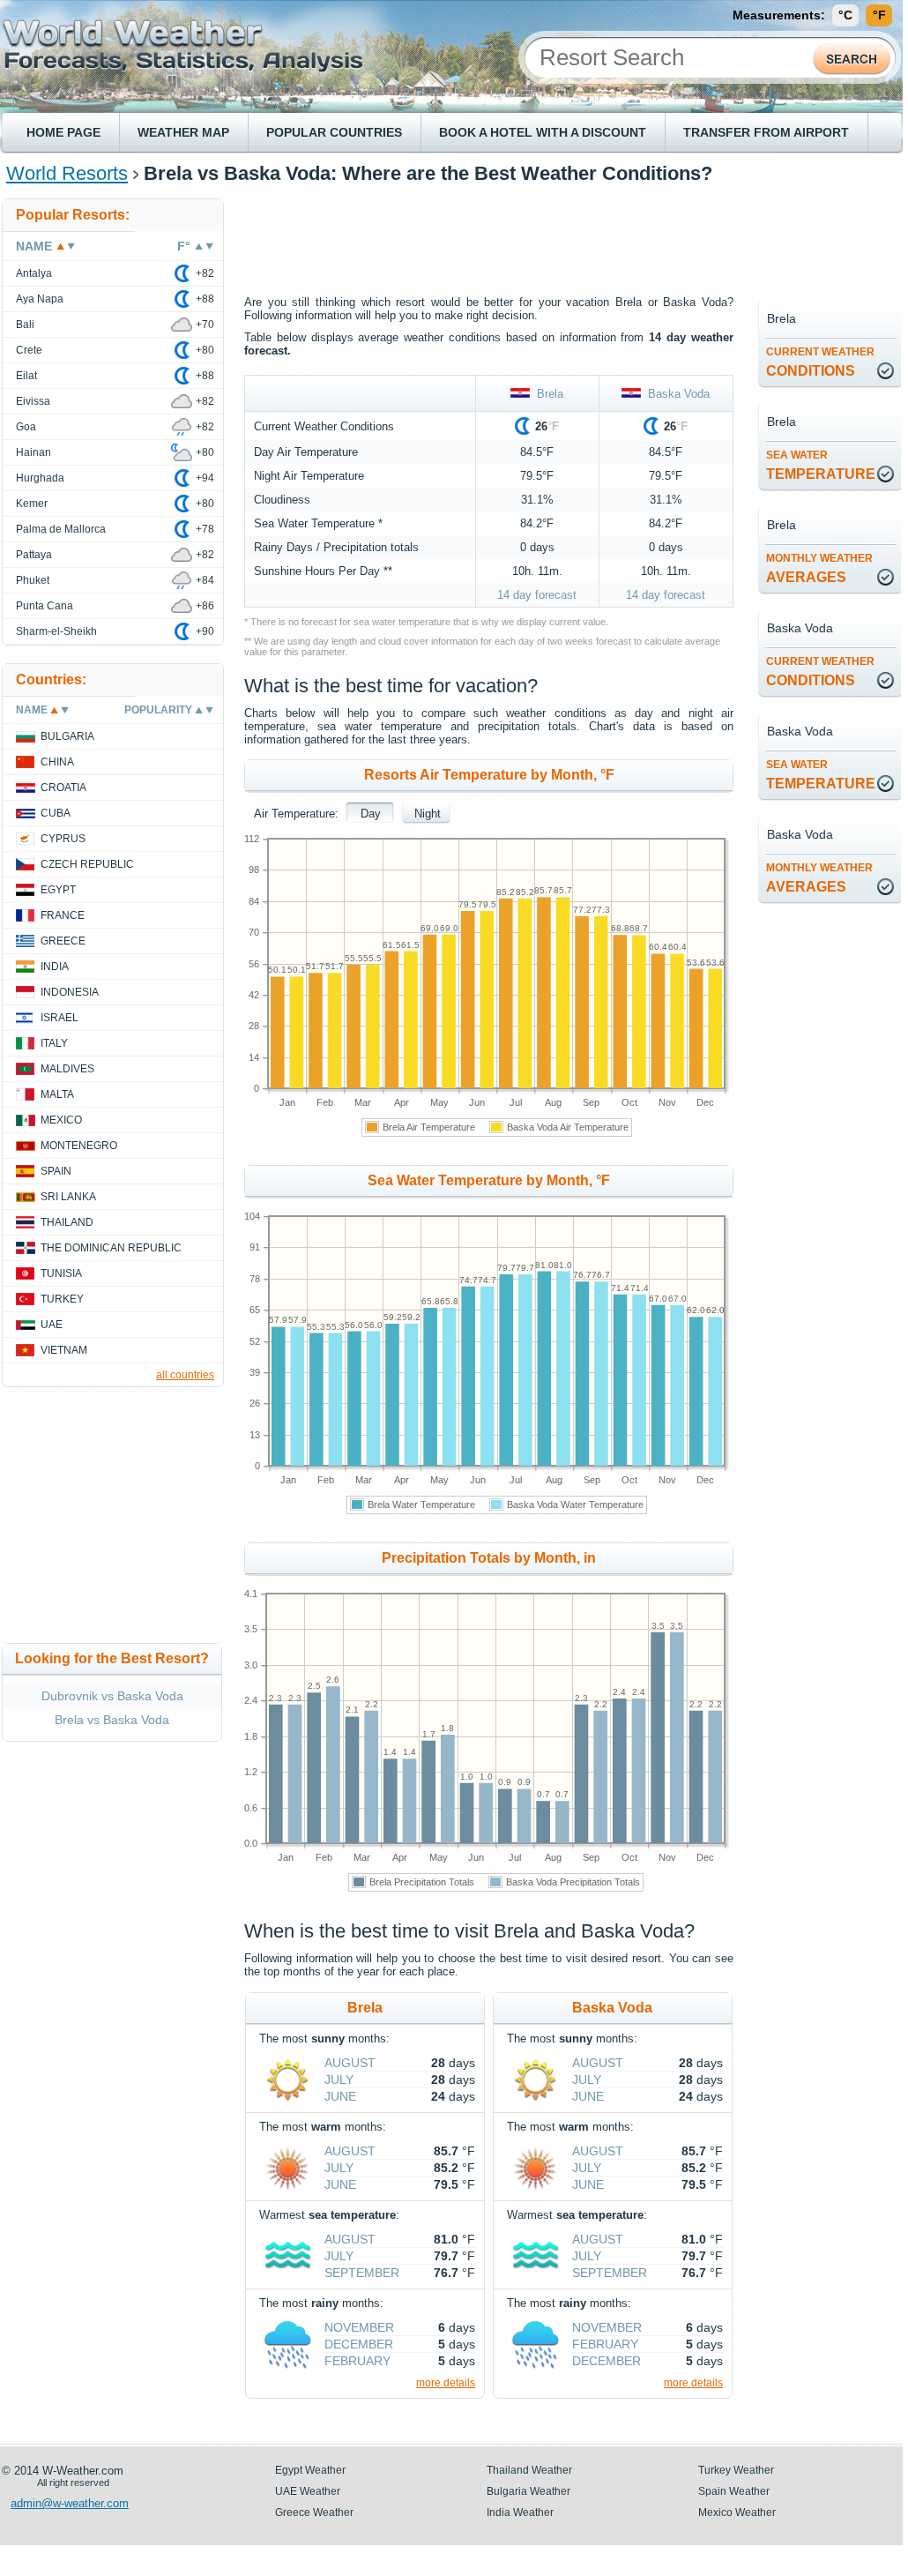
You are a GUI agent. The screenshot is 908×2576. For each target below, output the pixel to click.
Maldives (67, 1069)
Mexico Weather (737, 2513)
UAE (52, 1325)
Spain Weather (734, 2491)
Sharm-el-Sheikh (56, 631)
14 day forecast (537, 595)
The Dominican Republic (111, 1248)
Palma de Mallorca (61, 529)
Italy (54, 1043)
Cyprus (63, 839)
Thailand (67, 1222)
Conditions (820, 362)
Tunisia (61, 1273)
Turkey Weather (736, 2470)
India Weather (520, 2513)
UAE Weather (308, 2491)
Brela (547, 394)
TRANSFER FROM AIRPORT (766, 132)
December (359, 2344)
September (362, 2273)
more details (446, 2383)
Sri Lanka (68, 1197)
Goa (26, 427)
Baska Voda (675, 394)
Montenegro (79, 1146)
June (340, 2096)
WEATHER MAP (183, 132)
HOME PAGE (63, 132)
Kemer (32, 504)
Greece (63, 941)
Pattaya (34, 555)
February (357, 2361)
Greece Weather (314, 2513)
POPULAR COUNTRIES (334, 132)
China (57, 762)
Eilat (26, 376)
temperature (821, 465)
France (63, 915)
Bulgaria (67, 736)
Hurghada (40, 478)
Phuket (33, 580)
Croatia (63, 788)
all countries (185, 1375)
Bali (25, 325)
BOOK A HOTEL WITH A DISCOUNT (543, 132)
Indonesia (70, 992)
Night (428, 814)
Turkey (62, 1299)
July (339, 2079)
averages (819, 568)
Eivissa (33, 401)
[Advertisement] (565, 238)
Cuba (56, 813)
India (55, 967)
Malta (57, 1094)
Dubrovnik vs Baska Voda (112, 1696)
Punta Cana (45, 606)
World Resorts (67, 173)
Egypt (58, 890)
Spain (56, 1171)
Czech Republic (87, 864)
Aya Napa (40, 299)
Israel (60, 1018)
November (359, 2327)
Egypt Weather (310, 2470)
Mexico (61, 1120)
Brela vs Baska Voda (112, 1720)
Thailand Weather (529, 2470)
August (350, 2063)
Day (371, 814)
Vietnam (64, 1350)
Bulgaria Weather (528, 2491)
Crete (29, 350)
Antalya (34, 273)
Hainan (33, 452)
